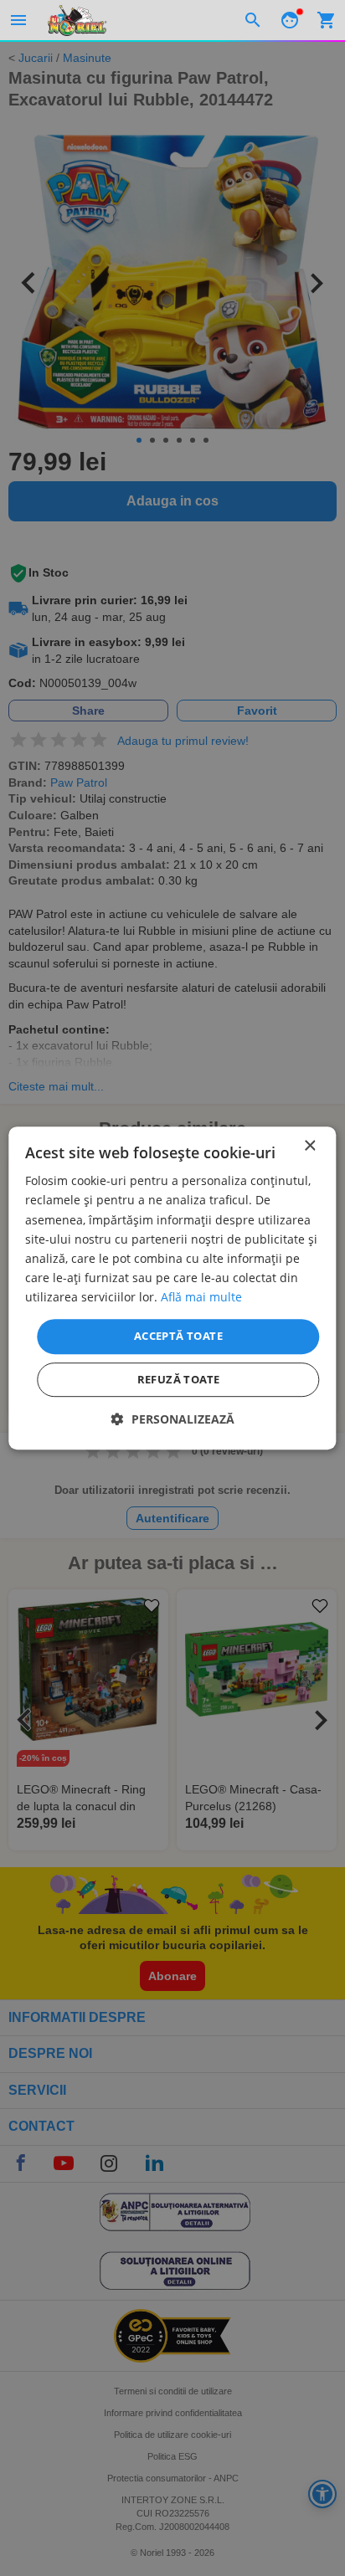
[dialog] (172, 1288)
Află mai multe (201, 1297)
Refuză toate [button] (179, 1379)
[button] (173, 1419)
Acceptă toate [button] (178, 1336)
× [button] (309, 1146)
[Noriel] (77, 20)
